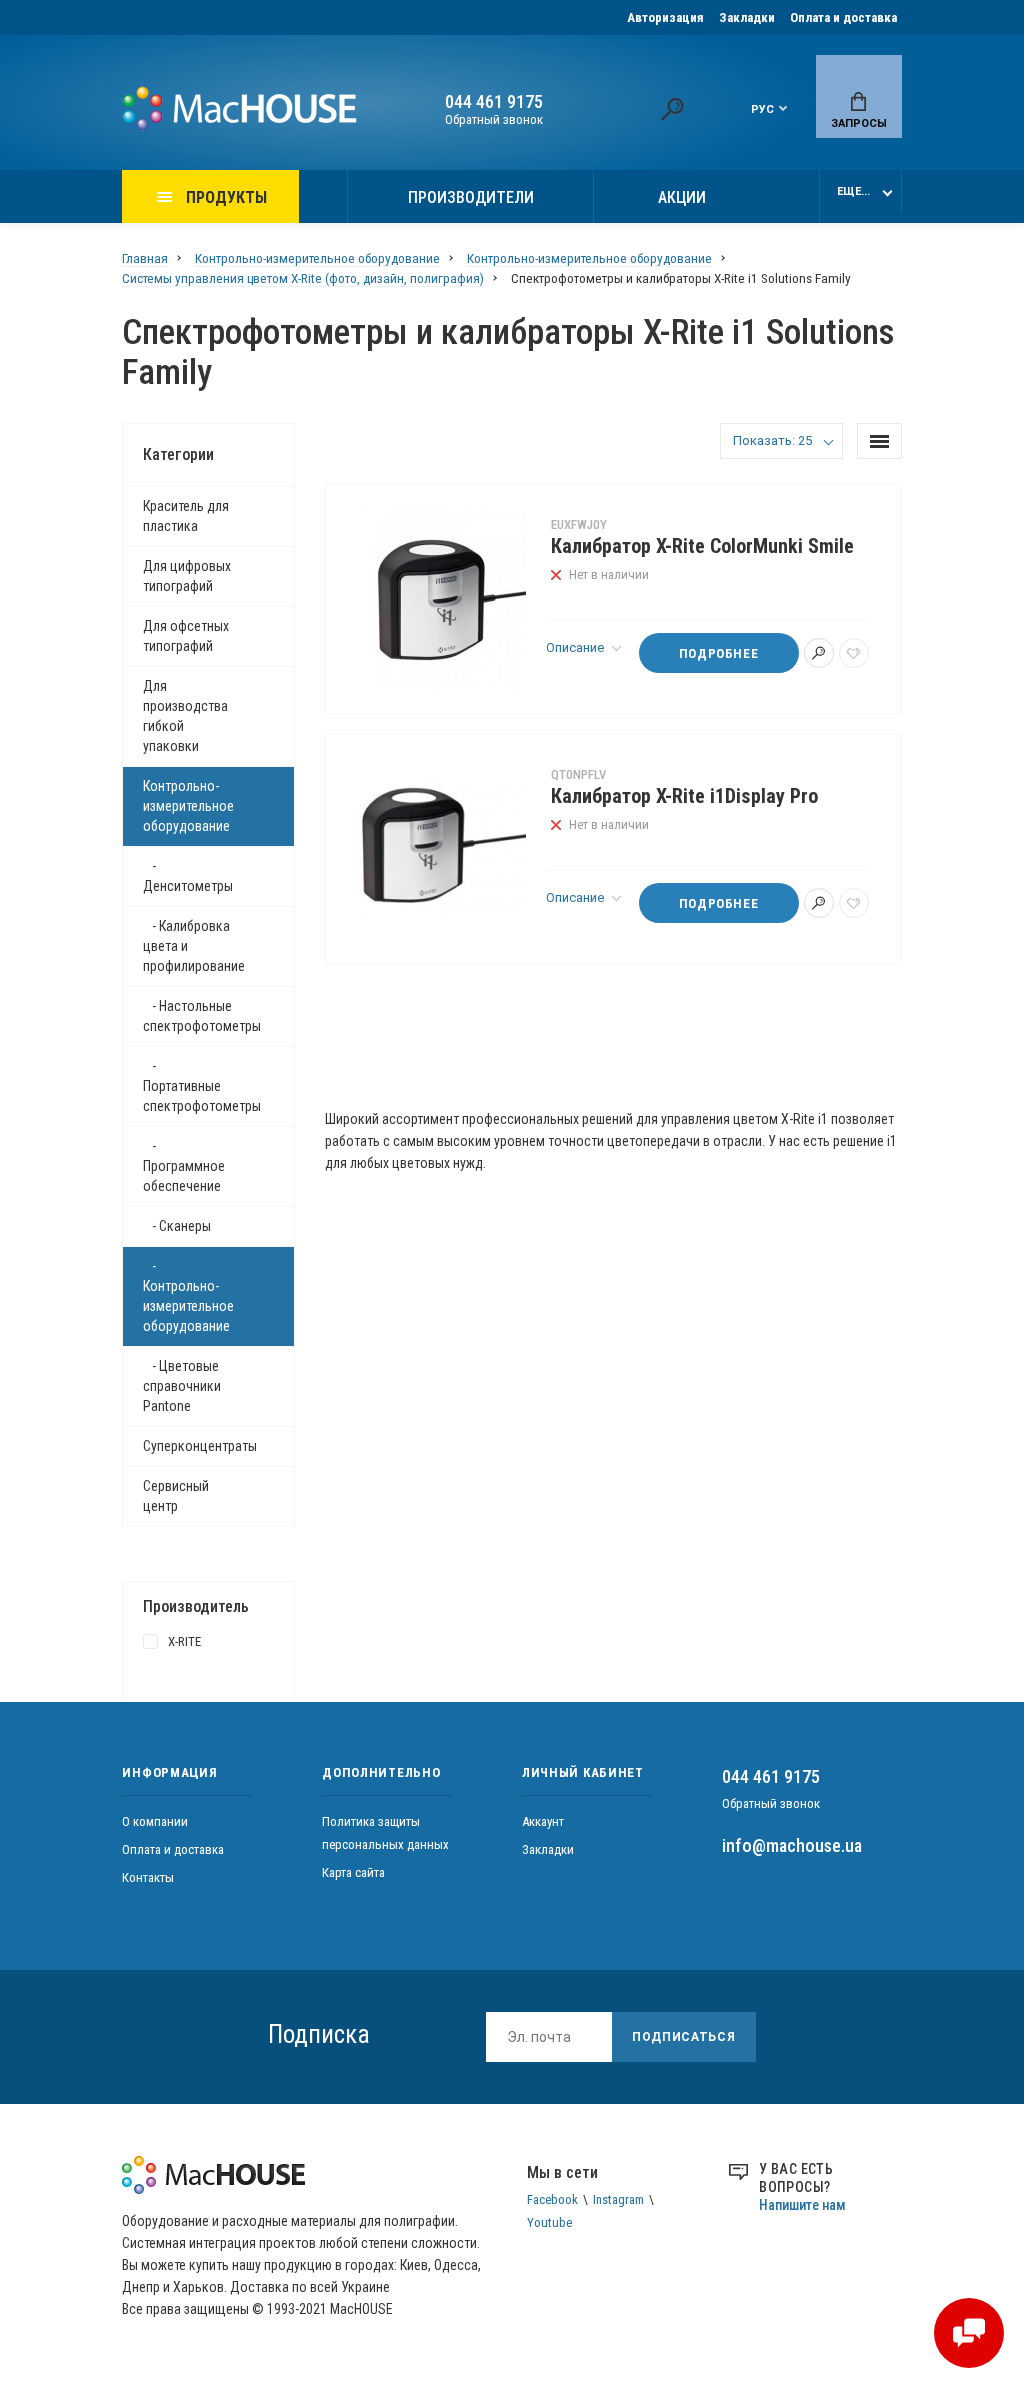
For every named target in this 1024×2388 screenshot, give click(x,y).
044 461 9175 (494, 102)
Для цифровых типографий (187, 576)
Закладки (747, 17)
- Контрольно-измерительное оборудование (188, 1296)
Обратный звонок (494, 119)
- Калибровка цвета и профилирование (194, 946)
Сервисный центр (176, 1496)
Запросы (859, 123)
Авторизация (665, 17)
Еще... (853, 191)
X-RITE (184, 1641)
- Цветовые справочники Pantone (182, 1386)
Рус (762, 109)
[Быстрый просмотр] (819, 653)
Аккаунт (543, 1821)
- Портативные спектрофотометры (202, 1086)
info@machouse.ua (792, 1845)
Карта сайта (353, 1872)
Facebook (552, 2199)
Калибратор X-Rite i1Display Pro (684, 796)
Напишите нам (802, 2205)
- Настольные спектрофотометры (202, 1016)
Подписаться (684, 2037)
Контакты (148, 1877)
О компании (155, 1821)
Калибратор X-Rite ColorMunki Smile (702, 546)
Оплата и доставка (843, 17)
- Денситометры (188, 876)
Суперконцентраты (200, 1446)
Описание (576, 647)
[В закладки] (854, 653)
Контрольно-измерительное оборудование (188, 806)
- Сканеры (177, 1226)
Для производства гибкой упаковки (185, 716)
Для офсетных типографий (186, 636)
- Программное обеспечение (184, 1166)
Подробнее (718, 653)
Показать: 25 (772, 440)
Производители (471, 197)
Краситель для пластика (186, 516)
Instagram (618, 2199)
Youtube (549, 2222)
